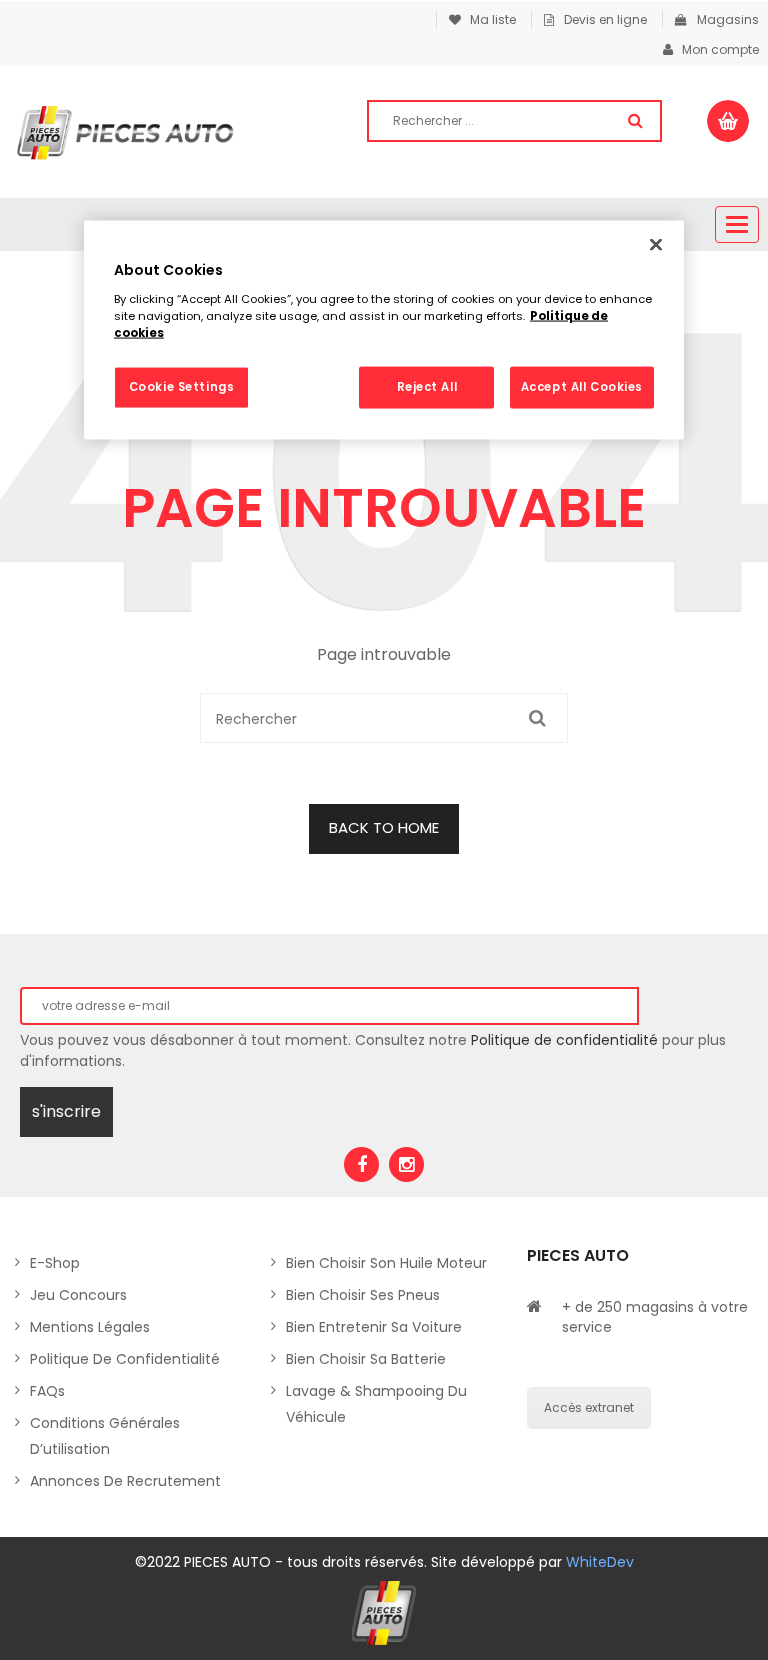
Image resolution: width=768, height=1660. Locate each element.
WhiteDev (600, 1562)
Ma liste (488, 19)
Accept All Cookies (582, 386)
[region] (384, 330)
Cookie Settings (182, 386)
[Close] (656, 245)
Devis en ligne (605, 19)
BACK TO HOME (384, 827)
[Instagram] (406, 1164)
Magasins (728, 19)
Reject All (427, 386)
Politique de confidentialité (564, 1040)
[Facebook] (361, 1164)
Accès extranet (589, 1407)
